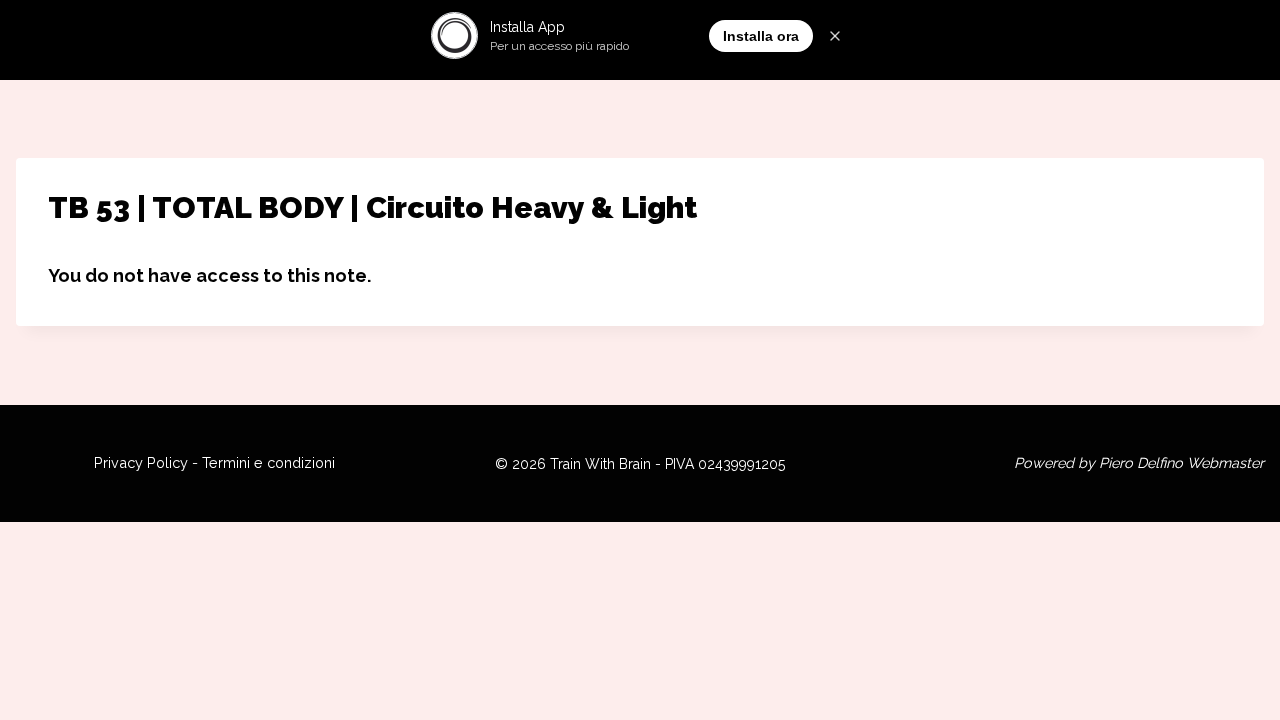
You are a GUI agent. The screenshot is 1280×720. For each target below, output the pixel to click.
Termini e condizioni (268, 462)
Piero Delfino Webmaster (1181, 462)
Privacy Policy (141, 462)
